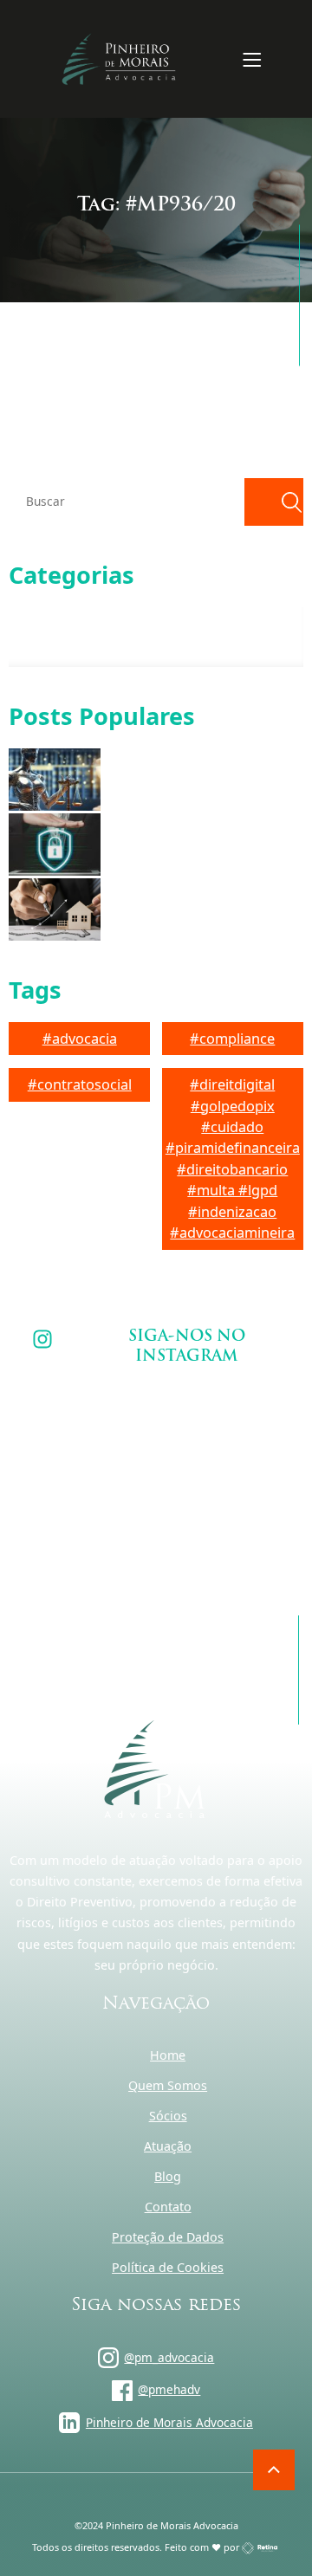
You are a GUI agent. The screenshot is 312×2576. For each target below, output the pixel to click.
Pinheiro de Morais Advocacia (169, 2422)
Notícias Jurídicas (74, 645)
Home (168, 2055)
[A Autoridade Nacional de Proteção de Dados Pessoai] (226, 1427)
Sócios (168, 2116)
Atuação (168, 2146)
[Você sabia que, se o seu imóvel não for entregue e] (226, 1509)
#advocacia (80, 1039)
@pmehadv (169, 2389)
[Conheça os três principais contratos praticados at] (86, 1509)
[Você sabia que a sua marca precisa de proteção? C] (86, 1427)
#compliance (232, 1039)
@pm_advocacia (169, 2357)
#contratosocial (80, 1084)
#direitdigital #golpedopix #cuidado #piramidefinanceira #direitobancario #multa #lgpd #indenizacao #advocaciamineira (233, 1159)
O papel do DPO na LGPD (173, 844)
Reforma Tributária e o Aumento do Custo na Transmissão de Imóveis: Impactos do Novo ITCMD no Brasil (198, 909)
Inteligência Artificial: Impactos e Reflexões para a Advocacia (192, 779)
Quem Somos (168, 2085)
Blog (168, 2176)
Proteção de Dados (168, 2237)
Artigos (50, 615)
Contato (168, 2207)
